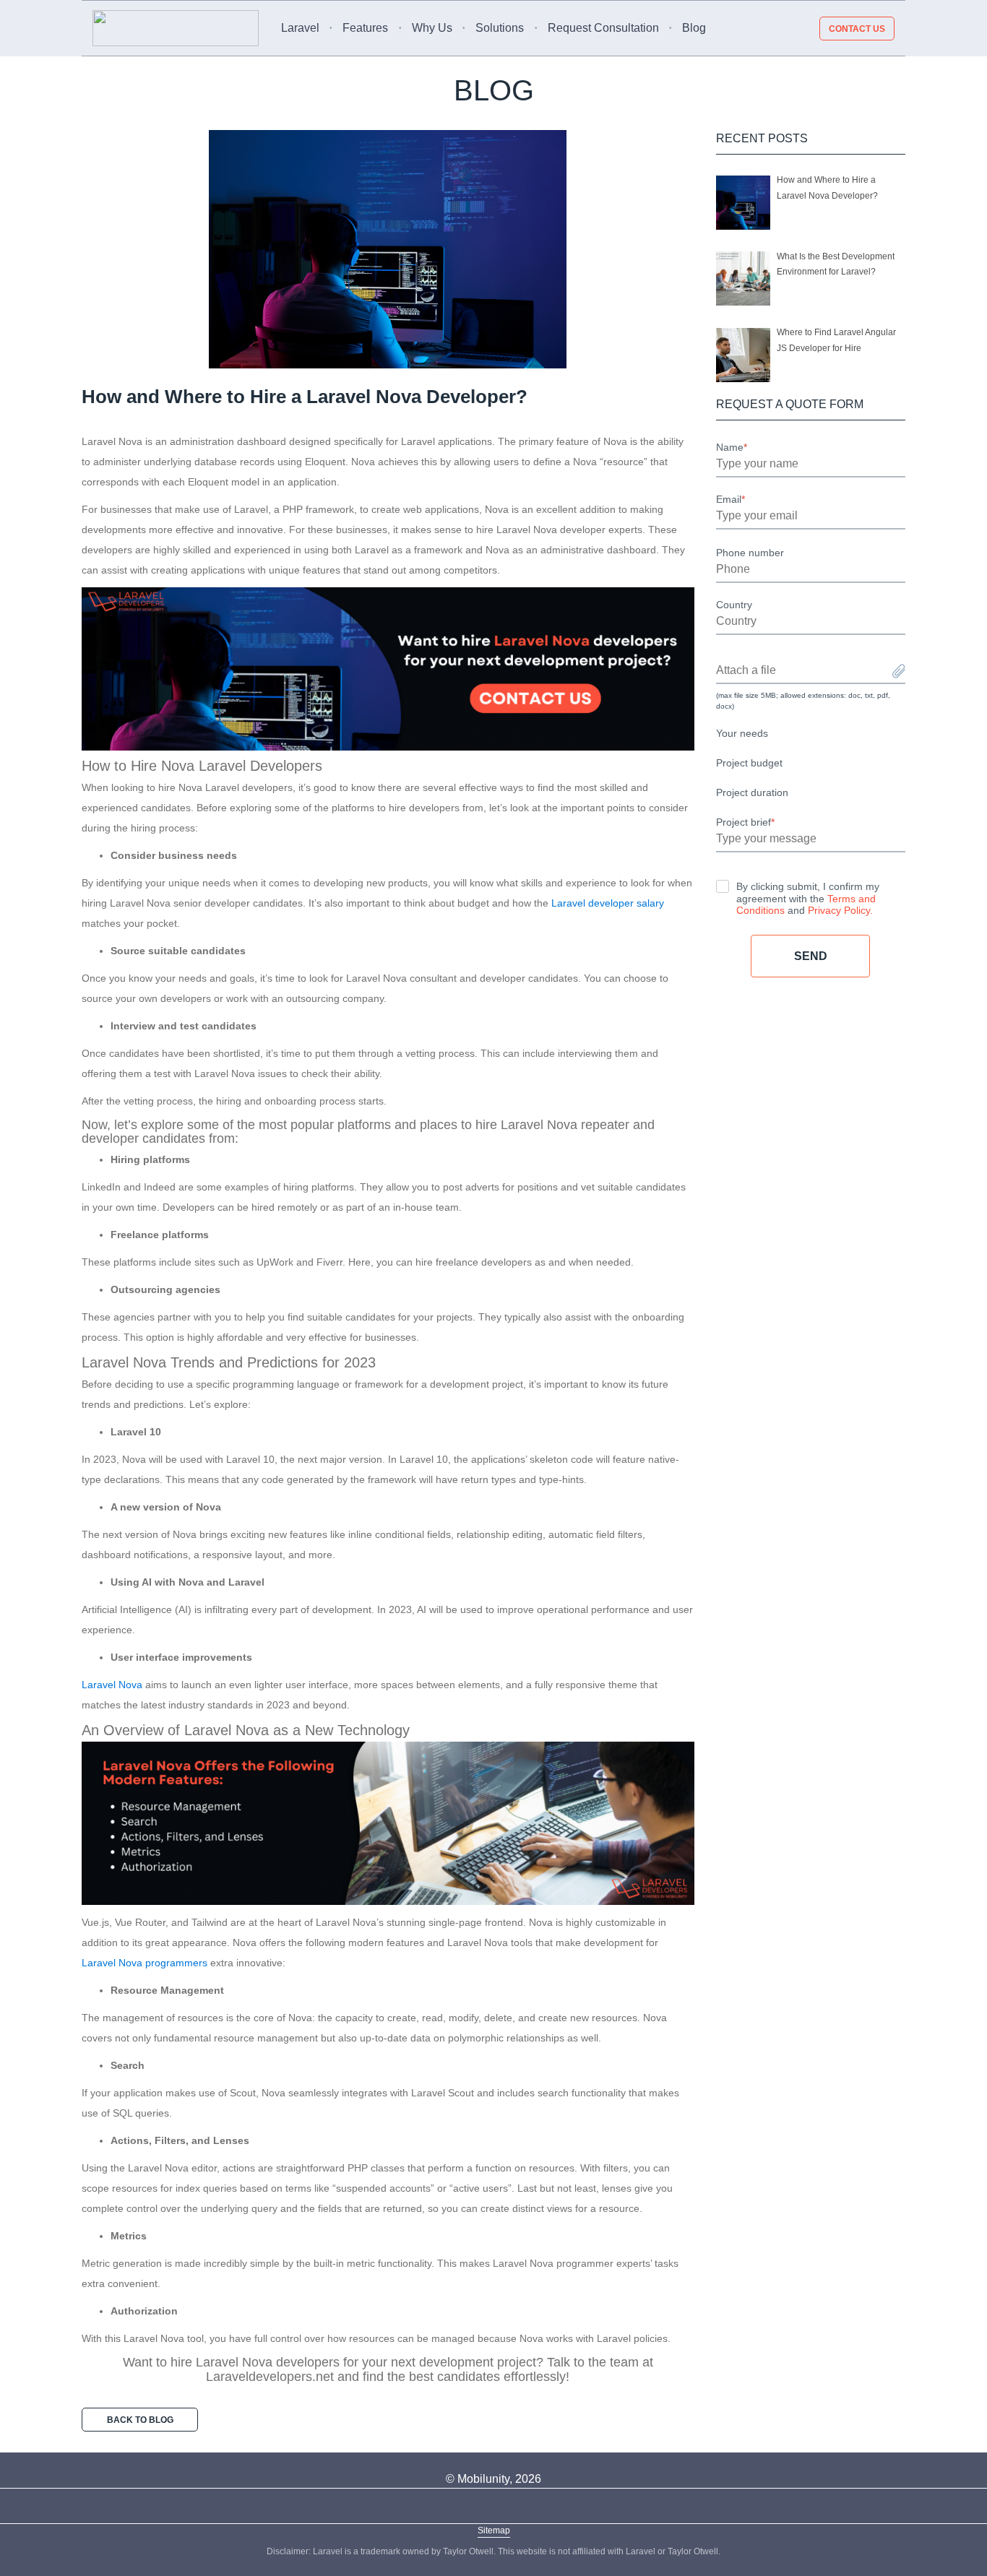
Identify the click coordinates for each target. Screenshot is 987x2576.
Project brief (745, 822)
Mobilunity (483, 2479)
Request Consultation (603, 28)
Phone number (750, 553)
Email (730, 499)
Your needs (742, 733)
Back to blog (140, 2420)
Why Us (432, 28)
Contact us (857, 28)
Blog (694, 28)
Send (811, 956)
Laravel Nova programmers (145, 1963)
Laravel (300, 28)
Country (734, 605)
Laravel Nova (112, 1685)
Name (732, 447)
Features (365, 28)
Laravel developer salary (608, 903)
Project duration (752, 792)
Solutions (500, 28)
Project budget (749, 763)
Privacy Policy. (840, 910)
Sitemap (494, 2530)
